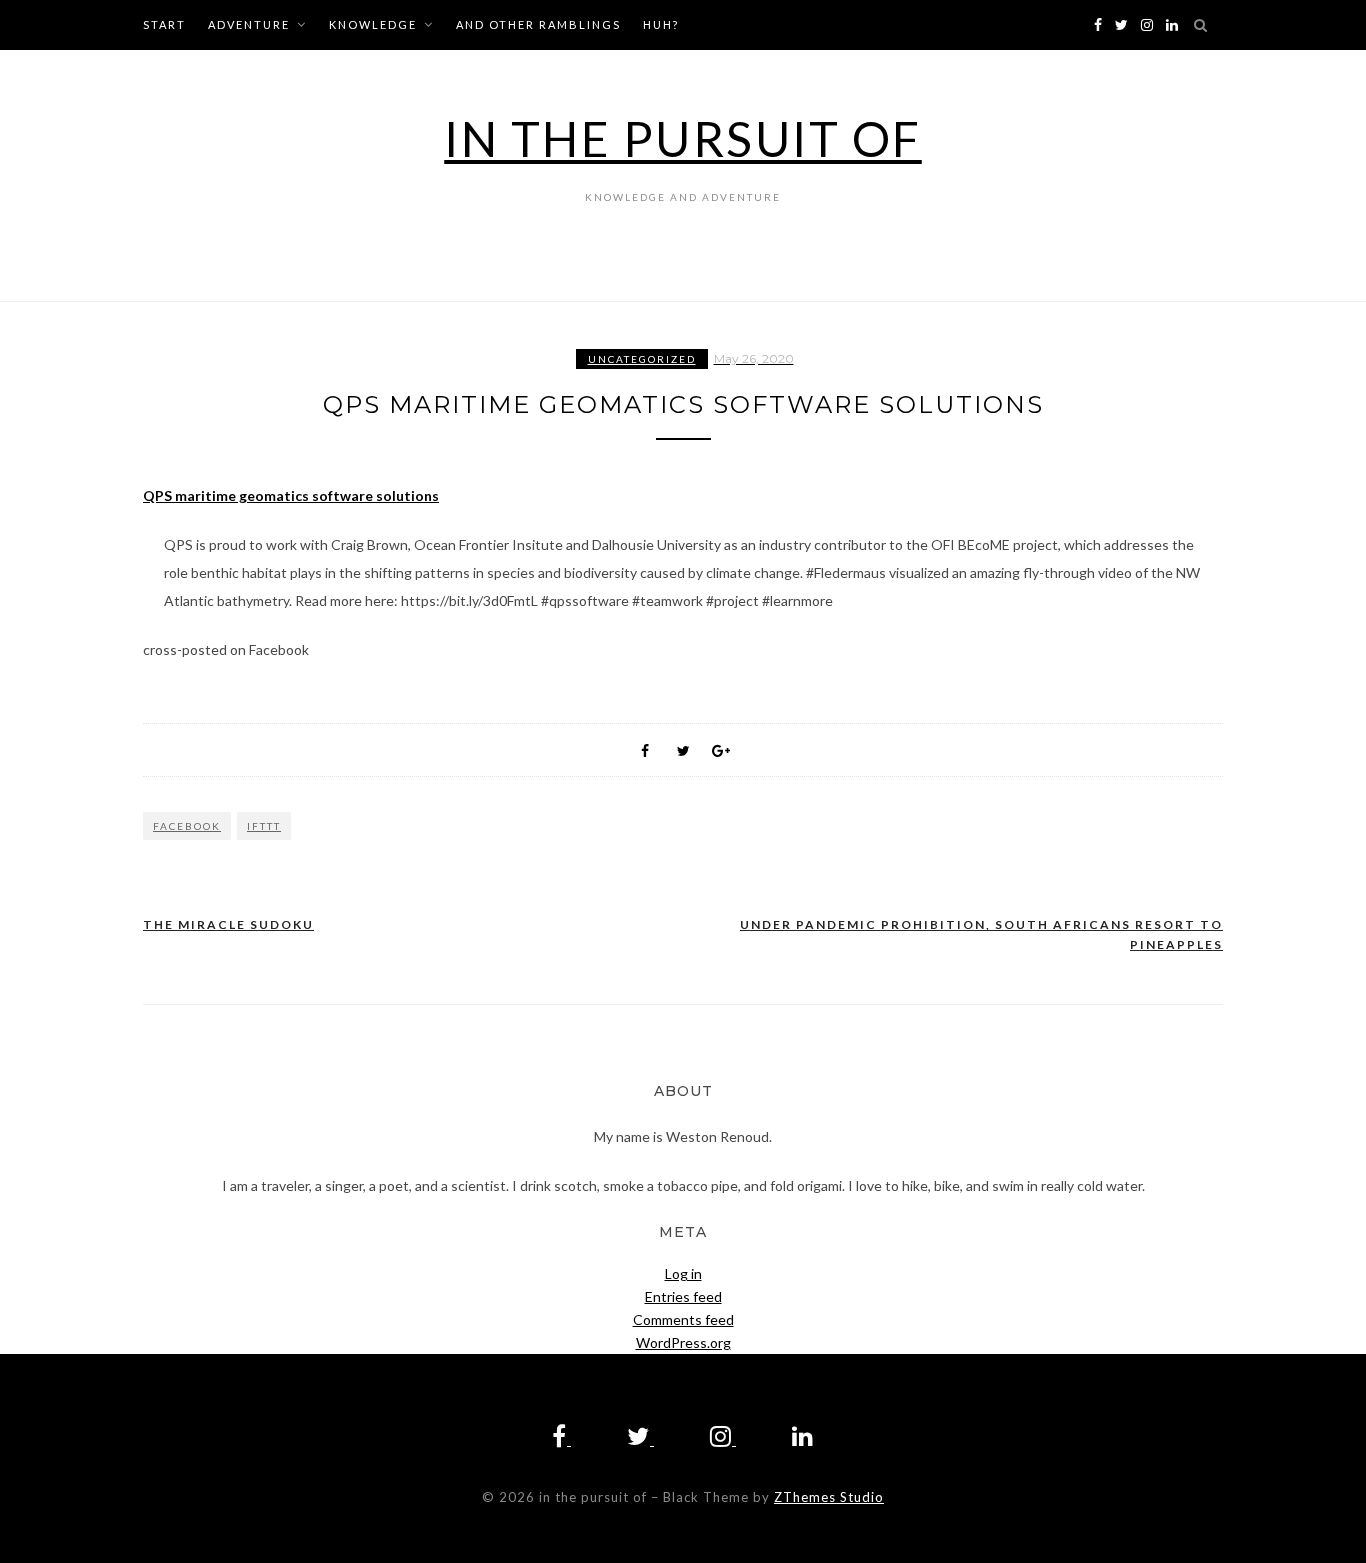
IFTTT (264, 826)
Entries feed (683, 1296)
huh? (661, 24)
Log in (683, 1273)
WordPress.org (683, 1342)
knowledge (373, 24)
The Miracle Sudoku (228, 924)
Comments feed (683, 1319)
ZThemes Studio (829, 1497)
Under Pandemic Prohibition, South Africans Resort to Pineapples (981, 934)
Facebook (187, 826)
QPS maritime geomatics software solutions (291, 495)
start (164, 24)
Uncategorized (642, 359)
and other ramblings (538, 24)
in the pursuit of (683, 138)
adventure (249, 24)
